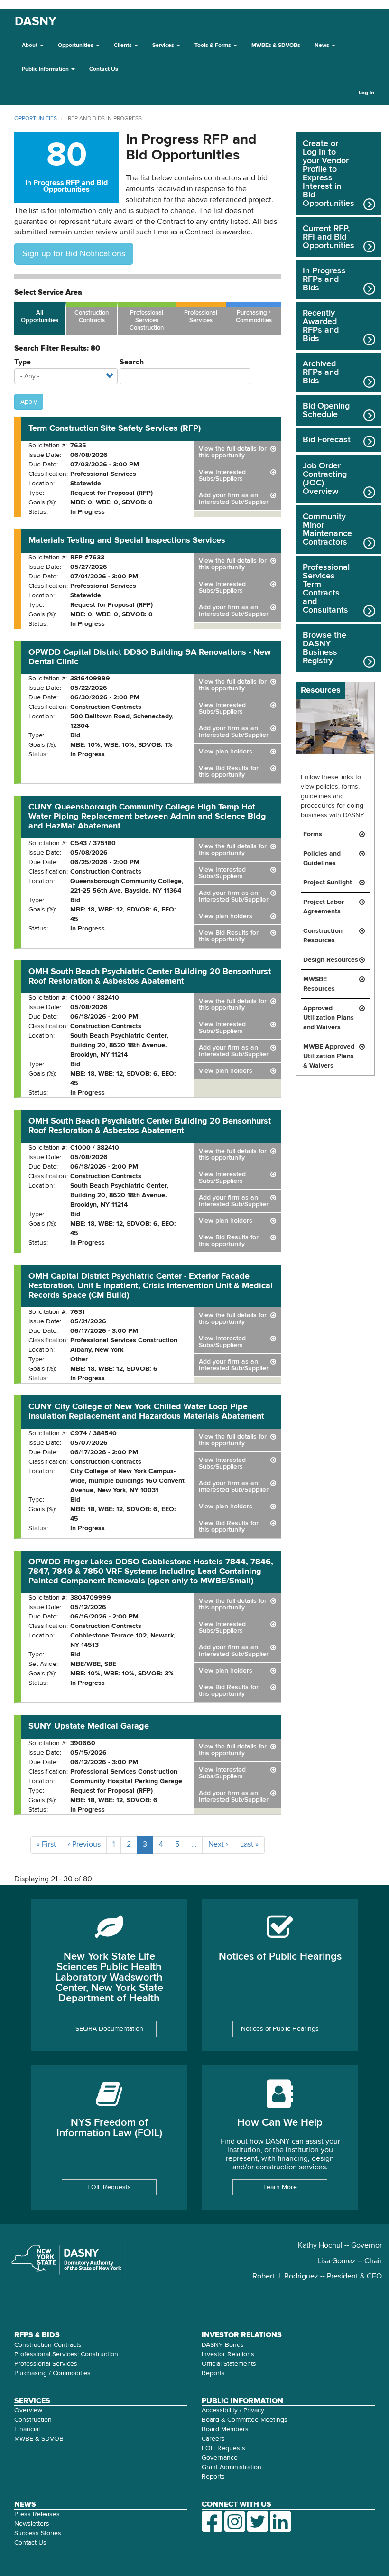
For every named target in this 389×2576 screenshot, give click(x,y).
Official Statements (229, 2364)
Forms (313, 834)
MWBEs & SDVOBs (276, 46)
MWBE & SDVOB (39, 2439)
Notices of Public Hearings (280, 2029)
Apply (29, 402)
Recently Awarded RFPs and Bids (321, 326)
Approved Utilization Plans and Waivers (329, 1018)
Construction (33, 2420)
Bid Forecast (327, 440)
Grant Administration (232, 2467)
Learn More (280, 2187)
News (323, 46)
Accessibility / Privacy (233, 2410)
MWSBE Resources (319, 984)
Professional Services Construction (147, 321)
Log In (366, 93)
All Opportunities (40, 317)
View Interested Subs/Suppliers (222, 475)
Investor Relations (228, 2354)
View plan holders (226, 752)
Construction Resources (323, 936)
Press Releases (37, 2514)
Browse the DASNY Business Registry (324, 648)
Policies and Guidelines (322, 858)
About (30, 46)
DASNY (36, 22)
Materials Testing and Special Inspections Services (127, 540)
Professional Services (201, 317)
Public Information (46, 69)
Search (132, 363)
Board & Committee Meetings (245, 2420)
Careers (213, 2439)
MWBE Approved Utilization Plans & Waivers (329, 1056)
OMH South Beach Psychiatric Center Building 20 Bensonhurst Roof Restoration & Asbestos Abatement (150, 976)
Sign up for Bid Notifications (74, 254)
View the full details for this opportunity (233, 452)
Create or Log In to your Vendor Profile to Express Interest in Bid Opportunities (329, 174)
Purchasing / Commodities (254, 317)
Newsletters (32, 2524)
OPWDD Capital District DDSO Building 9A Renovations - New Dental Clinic (150, 657)
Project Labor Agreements (324, 907)
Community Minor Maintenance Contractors (327, 530)
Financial (27, 2429)
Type (23, 363)
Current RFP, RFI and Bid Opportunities (329, 237)
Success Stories (38, 2533)
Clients (124, 46)
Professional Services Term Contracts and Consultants (326, 589)
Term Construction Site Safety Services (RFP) (115, 428)
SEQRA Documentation (109, 2029)
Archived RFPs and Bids (321, 372)
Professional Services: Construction (66, 2354)
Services (164, 46)
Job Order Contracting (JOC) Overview (325, 479)
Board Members (225, 2429)
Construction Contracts (92, 317)
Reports (213, 2373)
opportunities (36, 119)
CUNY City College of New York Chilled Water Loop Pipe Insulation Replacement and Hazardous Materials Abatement (146, 1412)
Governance (220, 2458)
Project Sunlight (328, 883)
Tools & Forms (213, 46)
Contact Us (104, 69)
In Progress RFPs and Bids (324, 279)
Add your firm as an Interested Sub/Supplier (234, 499)
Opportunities (76, 46)
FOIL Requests (109, 2187)
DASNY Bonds (223, 2345)
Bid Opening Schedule (326, 410)
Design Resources (331, 960)
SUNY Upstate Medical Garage (89, 1726)
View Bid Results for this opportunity (229, 772)
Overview (28, 2410)
